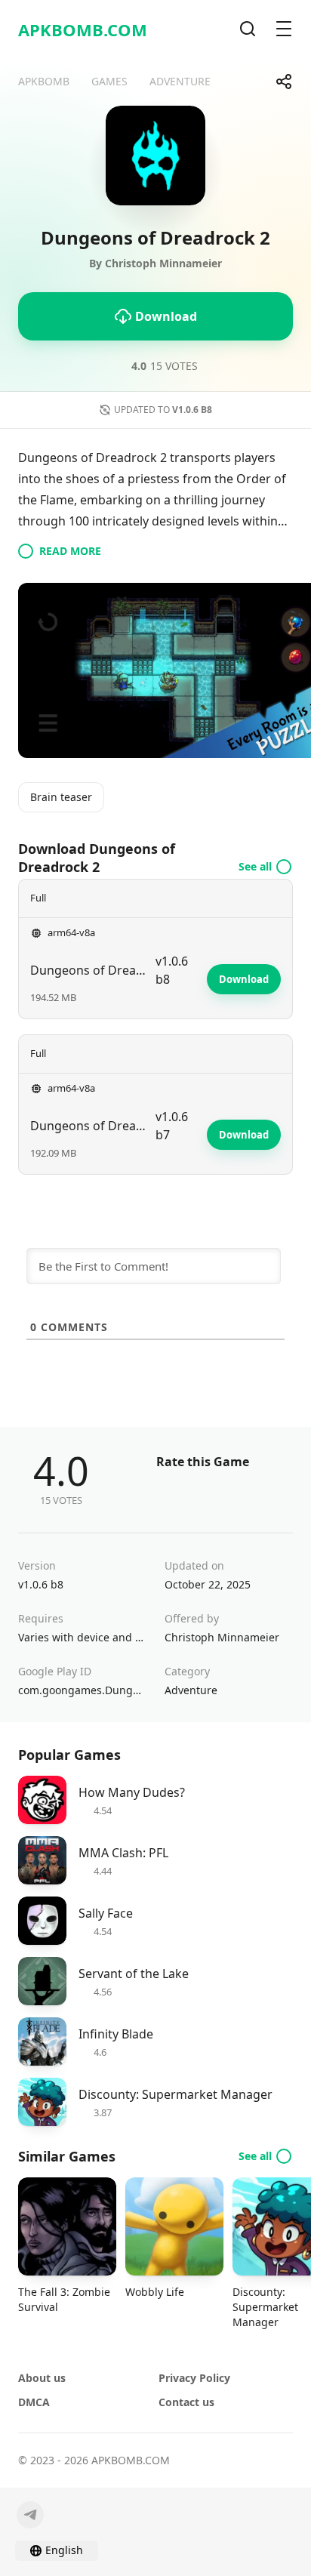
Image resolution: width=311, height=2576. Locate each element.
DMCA (34, 2402)
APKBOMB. (83, 29)
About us (42, 2378)
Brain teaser (61, 797)
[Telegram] (30, 2515)
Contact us (186, 2402)
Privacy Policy (194, 2378)
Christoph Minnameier (222, 1637)
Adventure (191, 1690)
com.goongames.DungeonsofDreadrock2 (82, 1690)
